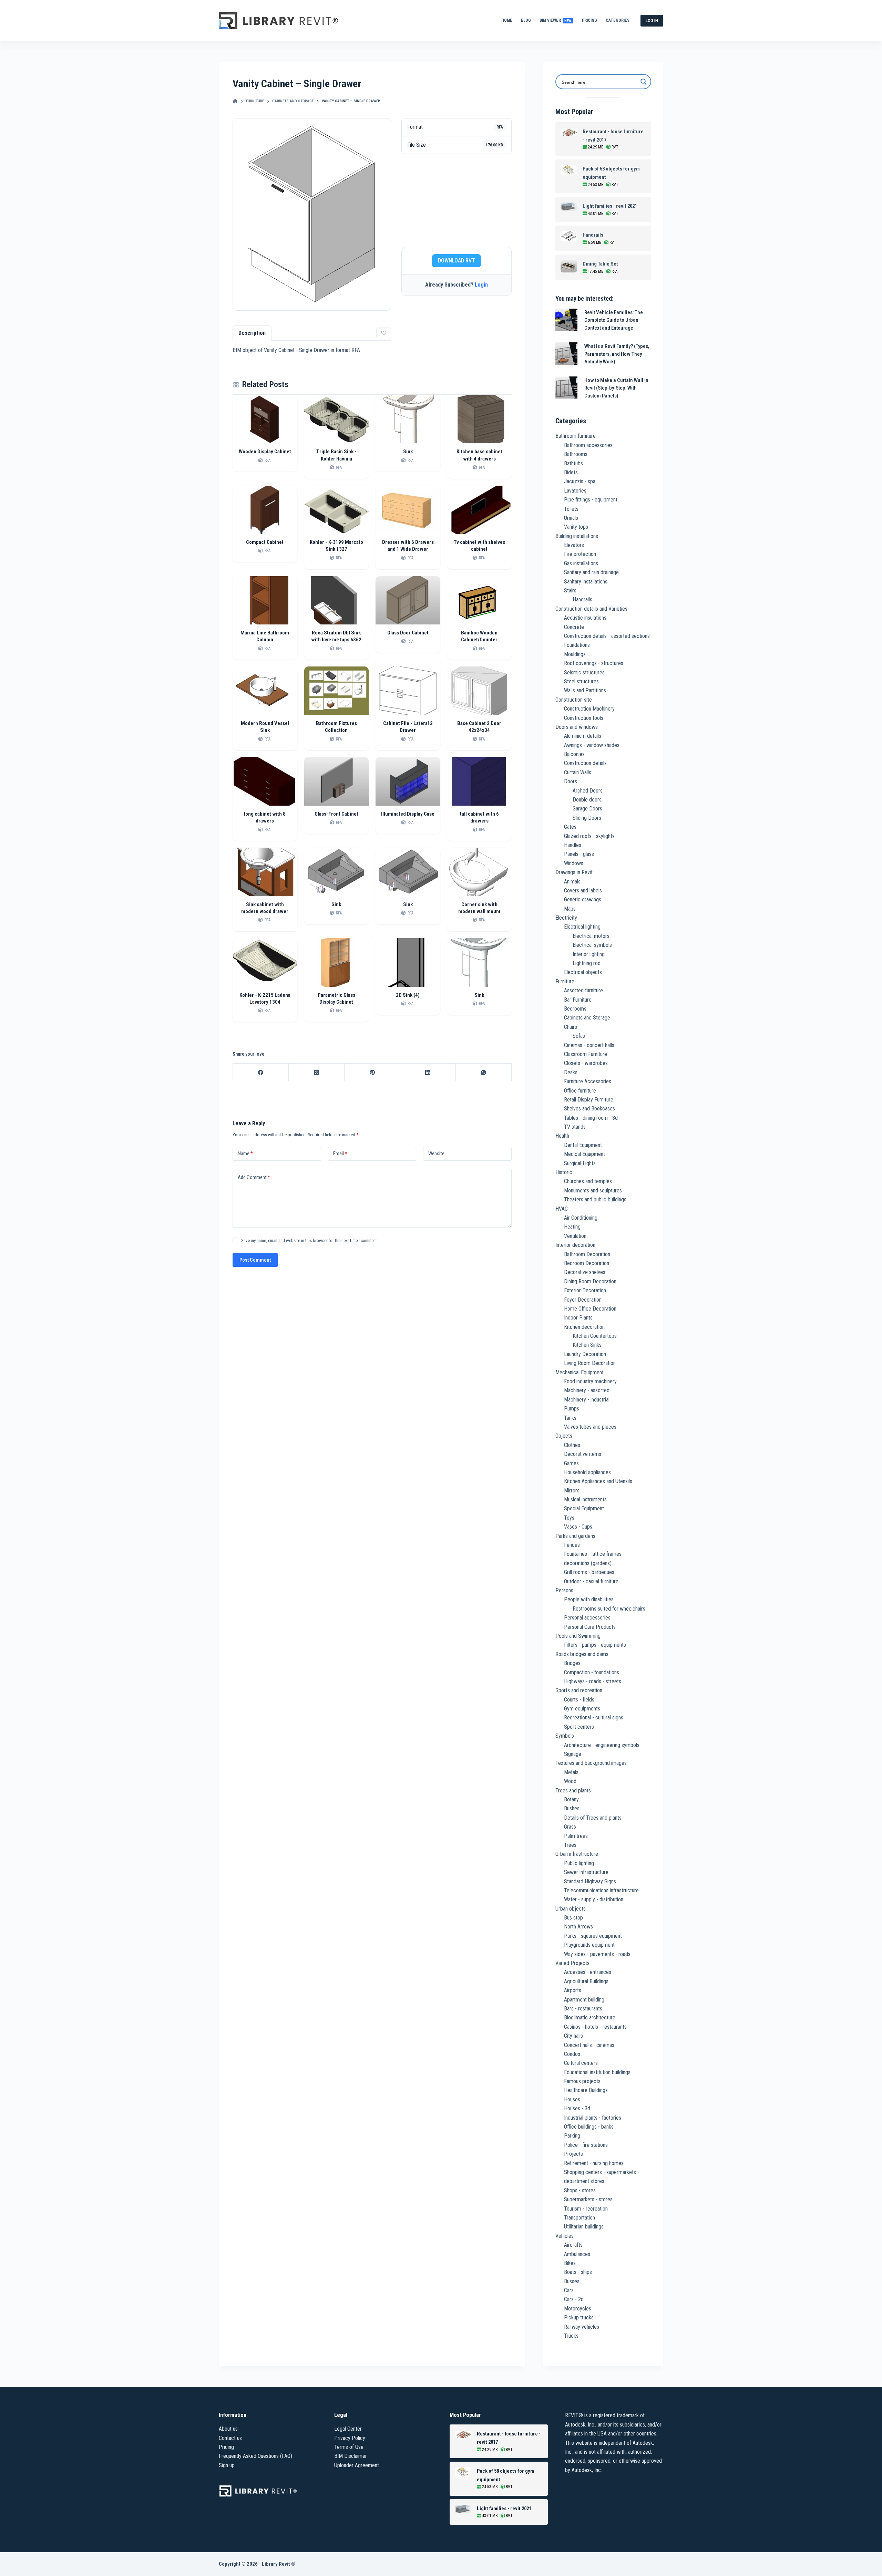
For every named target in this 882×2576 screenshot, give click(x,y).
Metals (571, 1772)
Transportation (580, 2218)
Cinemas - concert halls (589, 1045)
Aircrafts (573, 2245)
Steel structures (581, 681)
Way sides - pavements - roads (597, 1954)
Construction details (585, 763)
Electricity (566, 918)
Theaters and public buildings (595, 1199)
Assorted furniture (583, 990)
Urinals (571, 518)
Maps (570, 909)
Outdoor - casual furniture (591, 1581)
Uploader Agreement (357, 2465)
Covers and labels (583, 891)
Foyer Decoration (583, 1300)
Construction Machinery (589, 709)
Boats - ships (578, 2272)
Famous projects (582, 2081)
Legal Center (348, 2429)
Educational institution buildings (597, 2072)
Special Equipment (584, 1508)
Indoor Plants (578, 1318)
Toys (569, 1518)
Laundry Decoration (585, 1354)
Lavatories (575, 491)
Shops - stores (580, 2190)
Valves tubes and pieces (590, 1427)
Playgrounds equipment (589, 1945)
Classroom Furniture (586, 1054)
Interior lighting (589, 954)
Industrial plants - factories (593, 2118)
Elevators (574, 545)
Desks (571, 1072)
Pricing (589, 20)
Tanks (570, 1418)
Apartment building (584, 2000)
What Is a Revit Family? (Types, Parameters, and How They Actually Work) (617, 354)
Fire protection (580, 554)
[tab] (252, 333)
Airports (573, 1990)
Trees (570, 1845)
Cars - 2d (574, 2299)
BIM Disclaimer (351, 2456)
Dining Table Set (600, 264)
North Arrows (578, 1927)
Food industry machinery (590, 1381)
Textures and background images (591, 1763)
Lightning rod (587, 963)
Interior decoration (575, 1245)
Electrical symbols (592, 945)
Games (571, 1463)
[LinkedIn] (428, 1072)
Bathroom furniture (576, 436)
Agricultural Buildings (586, 1981)
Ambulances (577, 2254)
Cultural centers (581, 2063)
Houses (572, 2099)
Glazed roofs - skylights (589, 836)
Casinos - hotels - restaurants (595, 2027)
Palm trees (576, 1836)
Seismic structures (584, 673)
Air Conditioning (581, 1218)
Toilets (571, 509)
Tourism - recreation (586, 2209)
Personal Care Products (590, 1627)
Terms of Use (349, 2447)
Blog (526, 20)
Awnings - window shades (592, 745)
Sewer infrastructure (586, 1872)
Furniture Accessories (588, 1081)
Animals (572, 882)
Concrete (574, 627)
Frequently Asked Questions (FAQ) (255, 2456)
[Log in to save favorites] (384, 333)
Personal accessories (587, 1618)
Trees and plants (573, 1791)
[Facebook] (261, 1072)
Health (562, 1136)
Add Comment (254, 1177)
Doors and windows (577, 727)
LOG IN (652, 20)
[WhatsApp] (484, 1072)
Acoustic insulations (585, 618)
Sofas (579, 1036)
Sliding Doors (587, 818)
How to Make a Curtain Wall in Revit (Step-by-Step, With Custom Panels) (616, 388)
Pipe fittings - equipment (591, 500)
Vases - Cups (578, 1527)
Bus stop (573, 1918)
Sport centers (579, 1727)
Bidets (571, 472)
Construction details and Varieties (591, 609)
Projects (573, 2154)
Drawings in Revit (574, 872)
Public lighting (579, 1863)
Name (245, 1153)
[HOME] (235, 101)
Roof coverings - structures (594, 663)
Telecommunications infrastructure (601, 1890)
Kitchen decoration (584, 1327)
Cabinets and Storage (587, 1018)
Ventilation (575, 1236)
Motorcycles (578, 2309)
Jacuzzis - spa (580, 481)
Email (340, 1153)
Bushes (572, 1808)
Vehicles (565, 2236)
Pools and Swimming (578, 1636)
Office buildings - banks (589, 2127)
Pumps (572, 1409)
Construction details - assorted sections (607, 636)
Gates (570, 827)
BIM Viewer (556, 20)
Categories (618, 20)
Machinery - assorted (587, 1390)
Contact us (230, 2438)
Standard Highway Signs (590, 1881)
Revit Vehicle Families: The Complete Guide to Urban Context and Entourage (614, 320)
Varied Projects (572, 1963)
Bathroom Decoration (587, 1254)
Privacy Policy (350, 2438)
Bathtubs (573, 463)
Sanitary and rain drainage (591, 572)
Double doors (587, 800)
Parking (572, 2136)
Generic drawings (583, 899)
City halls (573, 2036)
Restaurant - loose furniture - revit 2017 (613, 136)
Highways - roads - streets (593, 1681)
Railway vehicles (582, 2327)
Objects (564, 1436)
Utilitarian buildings (584, 2227)
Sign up (227, 2465)
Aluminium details (583, 736)
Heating (572, 1227)
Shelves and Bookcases (589, 1109)
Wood (570, 1781)
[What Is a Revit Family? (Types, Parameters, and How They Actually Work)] (567, 354)
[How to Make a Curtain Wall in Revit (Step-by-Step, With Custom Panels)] (567, 388)
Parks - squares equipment (593, 1936)
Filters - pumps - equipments (595, 1645)
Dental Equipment (583, 1145)
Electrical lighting (582, 927)
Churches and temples (588, 1181)
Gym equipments (582, 1709)
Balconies (574, 754)
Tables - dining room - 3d (591, 1118)
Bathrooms (576, 454)
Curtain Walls (578, 772)
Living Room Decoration (590, 1363)
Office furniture (580, 1091)
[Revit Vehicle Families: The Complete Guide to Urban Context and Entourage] (567, 320)
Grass (570, 1827)
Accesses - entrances (588, 1972)
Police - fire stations (586, 2145)
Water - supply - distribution (594, 1899)
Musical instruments (585, 1499)
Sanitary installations (586, 582)
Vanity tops (576, 527)
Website (436, 1153)
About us (228, 2429)
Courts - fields (579, 1700)
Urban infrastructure (577, 1854)
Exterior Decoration (585, 1290)
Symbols (565, 1736)
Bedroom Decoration (587, 1263)
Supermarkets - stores (588, 2199)
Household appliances (587, 1472)
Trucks (571, 2336)
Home (507, 20)
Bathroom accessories (588, 445)
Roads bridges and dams (582, 1654)
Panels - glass (579, 854)
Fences (572, 1545)
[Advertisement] (457, 200)
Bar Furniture (578, 1000)
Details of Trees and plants (593, 1818)
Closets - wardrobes (586, 1063)
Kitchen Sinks (587, 1345)
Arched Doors (588, 791)
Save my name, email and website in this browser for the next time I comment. (310, 1240)
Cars (569, 2290)
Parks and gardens (575, 1536)
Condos (572, 2054)
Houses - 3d (577, 2108)
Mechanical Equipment (580, 1372)
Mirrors (572, 1491)
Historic (564, 1172)
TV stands (575, 1127)
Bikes (570, 2263)
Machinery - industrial (587, 1400)
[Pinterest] (372, 1072)
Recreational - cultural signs (594, 1718)
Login (481, 285)
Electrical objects (583, 972)
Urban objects (571, 1909)
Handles (573, 845)
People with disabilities (589, 1599)
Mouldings (575, 654)
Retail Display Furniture (589, 1100)
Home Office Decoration (590, 1309)
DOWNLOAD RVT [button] (457, 261)
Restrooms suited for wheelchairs (609, 1609)
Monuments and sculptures (593, 1191)
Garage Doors (587, 809)
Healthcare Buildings (586, 2090)
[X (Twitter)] (317, 1072)
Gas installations (581, 563)
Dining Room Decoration (590, 1281)
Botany (571, 1799)
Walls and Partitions (585, 690)
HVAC (562, 1209)
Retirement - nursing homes (594, 2163)
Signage (573, 1754)
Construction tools (584, 718)
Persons (564, 1590)
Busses (572, 2281)
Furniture (565, 981)
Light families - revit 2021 (610, 206)
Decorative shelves (585, 1272)
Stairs (570, 591)
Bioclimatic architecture (590, 2018)
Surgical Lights (580, 1163)
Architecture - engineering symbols (602, 1745)
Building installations (577, 536)
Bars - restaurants (583, 2009)
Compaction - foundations (592, 1672)
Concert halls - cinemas (589, 2045)
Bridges (572, 1663)
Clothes (572, 1445)
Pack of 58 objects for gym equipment (611, 173)
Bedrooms (575, 1009)
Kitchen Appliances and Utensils (598, 1481)
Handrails (593, 235)
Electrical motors (591, 936)
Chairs (571, 1027)
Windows (574, 863)
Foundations (577, 645)
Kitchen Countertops (595, 1336)
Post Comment (255, 1260)
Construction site (574, 700)
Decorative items (583, 1454)
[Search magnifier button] (644, 82)
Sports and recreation (579, 1690)
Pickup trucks (579, 2318)
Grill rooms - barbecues (589, 1572)
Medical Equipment (584, 1154)
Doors (571, 781)
